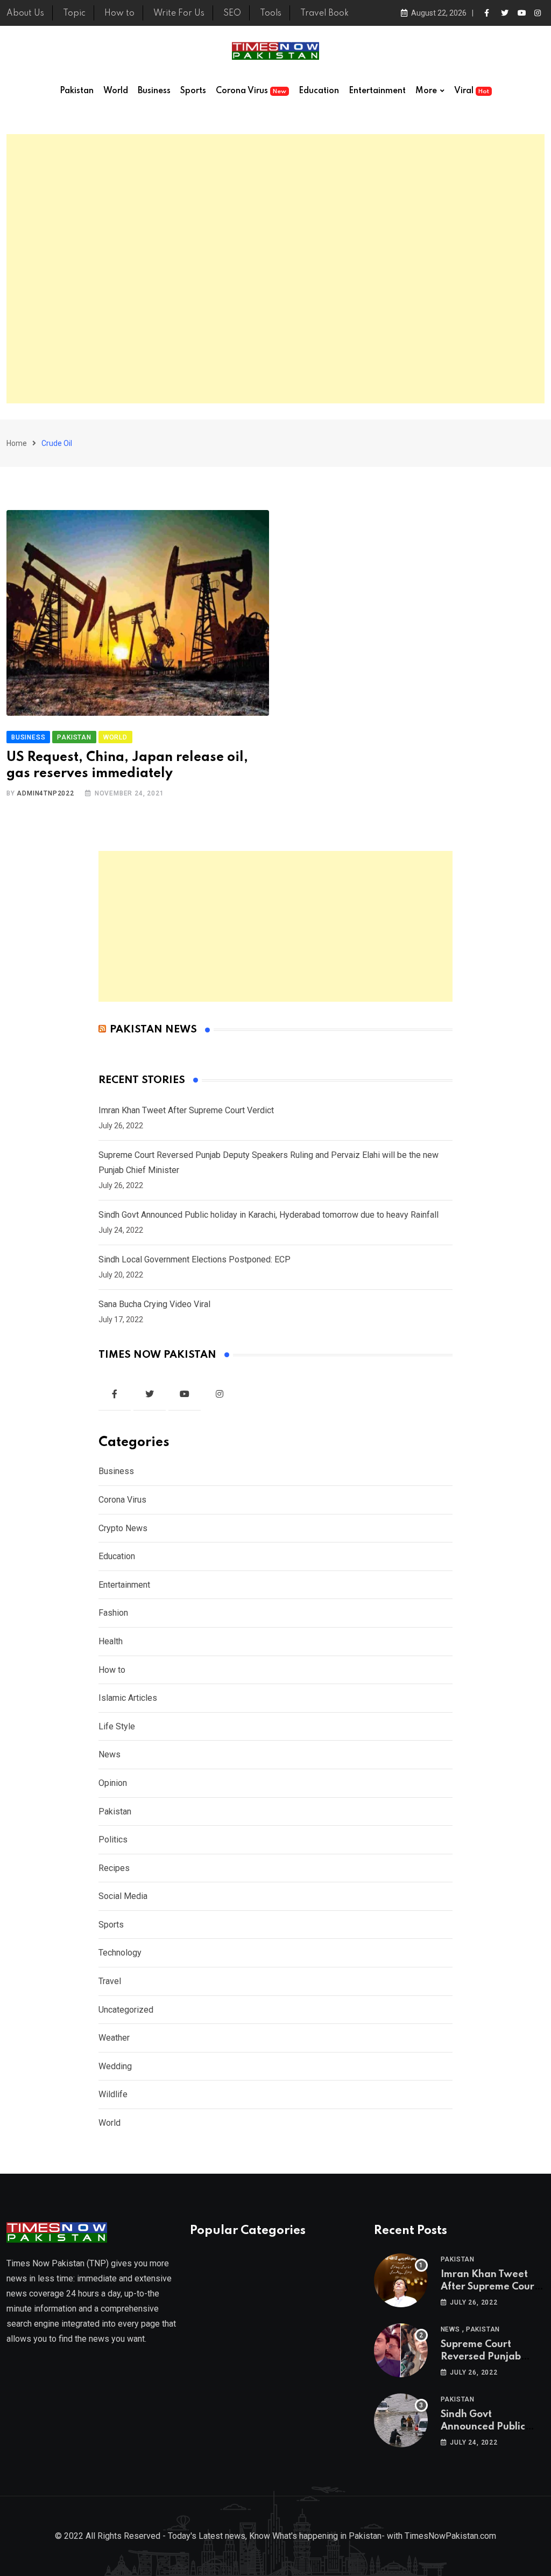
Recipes (114, 1868)
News (110, 1754)
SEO (232, 13)
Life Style (117, 1726)
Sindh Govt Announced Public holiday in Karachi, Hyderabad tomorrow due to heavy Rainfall (269, 1215)
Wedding (115, 2066)
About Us (25, 13)
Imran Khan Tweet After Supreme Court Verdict (186, 1110)
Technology (120, 1953)
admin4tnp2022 (45, 793)
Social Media (123, 1896)
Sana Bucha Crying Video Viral (154, 1304)
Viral (472, 91)
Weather (114, 2038)
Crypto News (123, 1528)
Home (17, 443)
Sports (193, 91)
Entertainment (377, 91)
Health (111, 1641)
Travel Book (324, 13)
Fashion (113, 1613)
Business (154, 91)
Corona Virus (251, 91)
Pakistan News (153, 1029)
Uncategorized (126, 2010)
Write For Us (179, 13)
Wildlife (113, 2094)
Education (319, 91)
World (116, 91)
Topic (74, 13)
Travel (110, 1981)
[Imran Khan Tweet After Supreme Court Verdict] (401, 2280)
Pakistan (77, 91)
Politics (113, 1839)
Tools (271, 13)
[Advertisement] (275, 269)
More (426, 91)
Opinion (113, 1783)
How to (119, 13)
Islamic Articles (128, 1698)
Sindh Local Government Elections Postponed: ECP (195, 1259)
